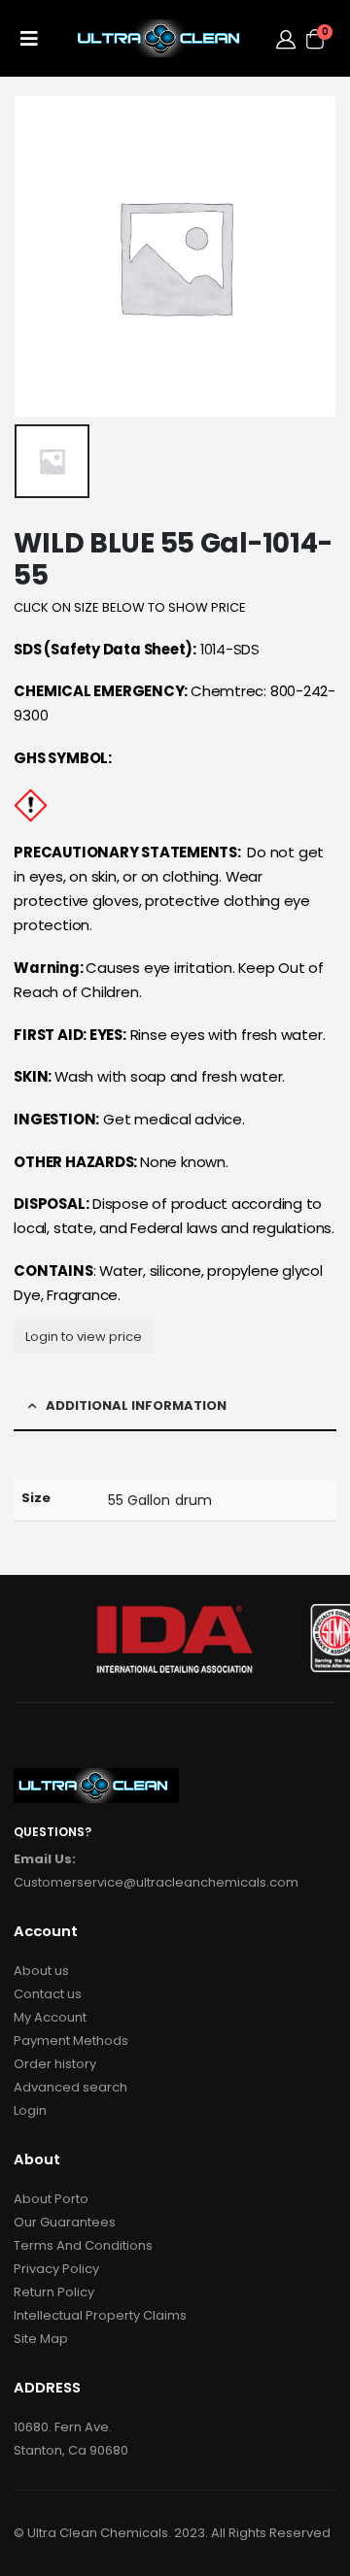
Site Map (41, 2339)
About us (41, 1971)
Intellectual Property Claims (100, 2315)
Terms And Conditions (83, 2245)
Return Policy (54, 2292)
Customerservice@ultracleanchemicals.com (156, 1882)
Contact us (48, 1994)
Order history (55, 2064)
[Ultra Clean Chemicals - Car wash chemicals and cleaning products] (162, 38)
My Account (50, 2017)
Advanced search (70, 2087)
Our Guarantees (65, 2222)
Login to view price (84, 1337)
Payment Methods (71, 2041)
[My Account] (286, 39)
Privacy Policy (56, 2269)
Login (30, 2110)
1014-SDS (230, 649)
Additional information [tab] (136, 1405)
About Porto (51, 2199)
